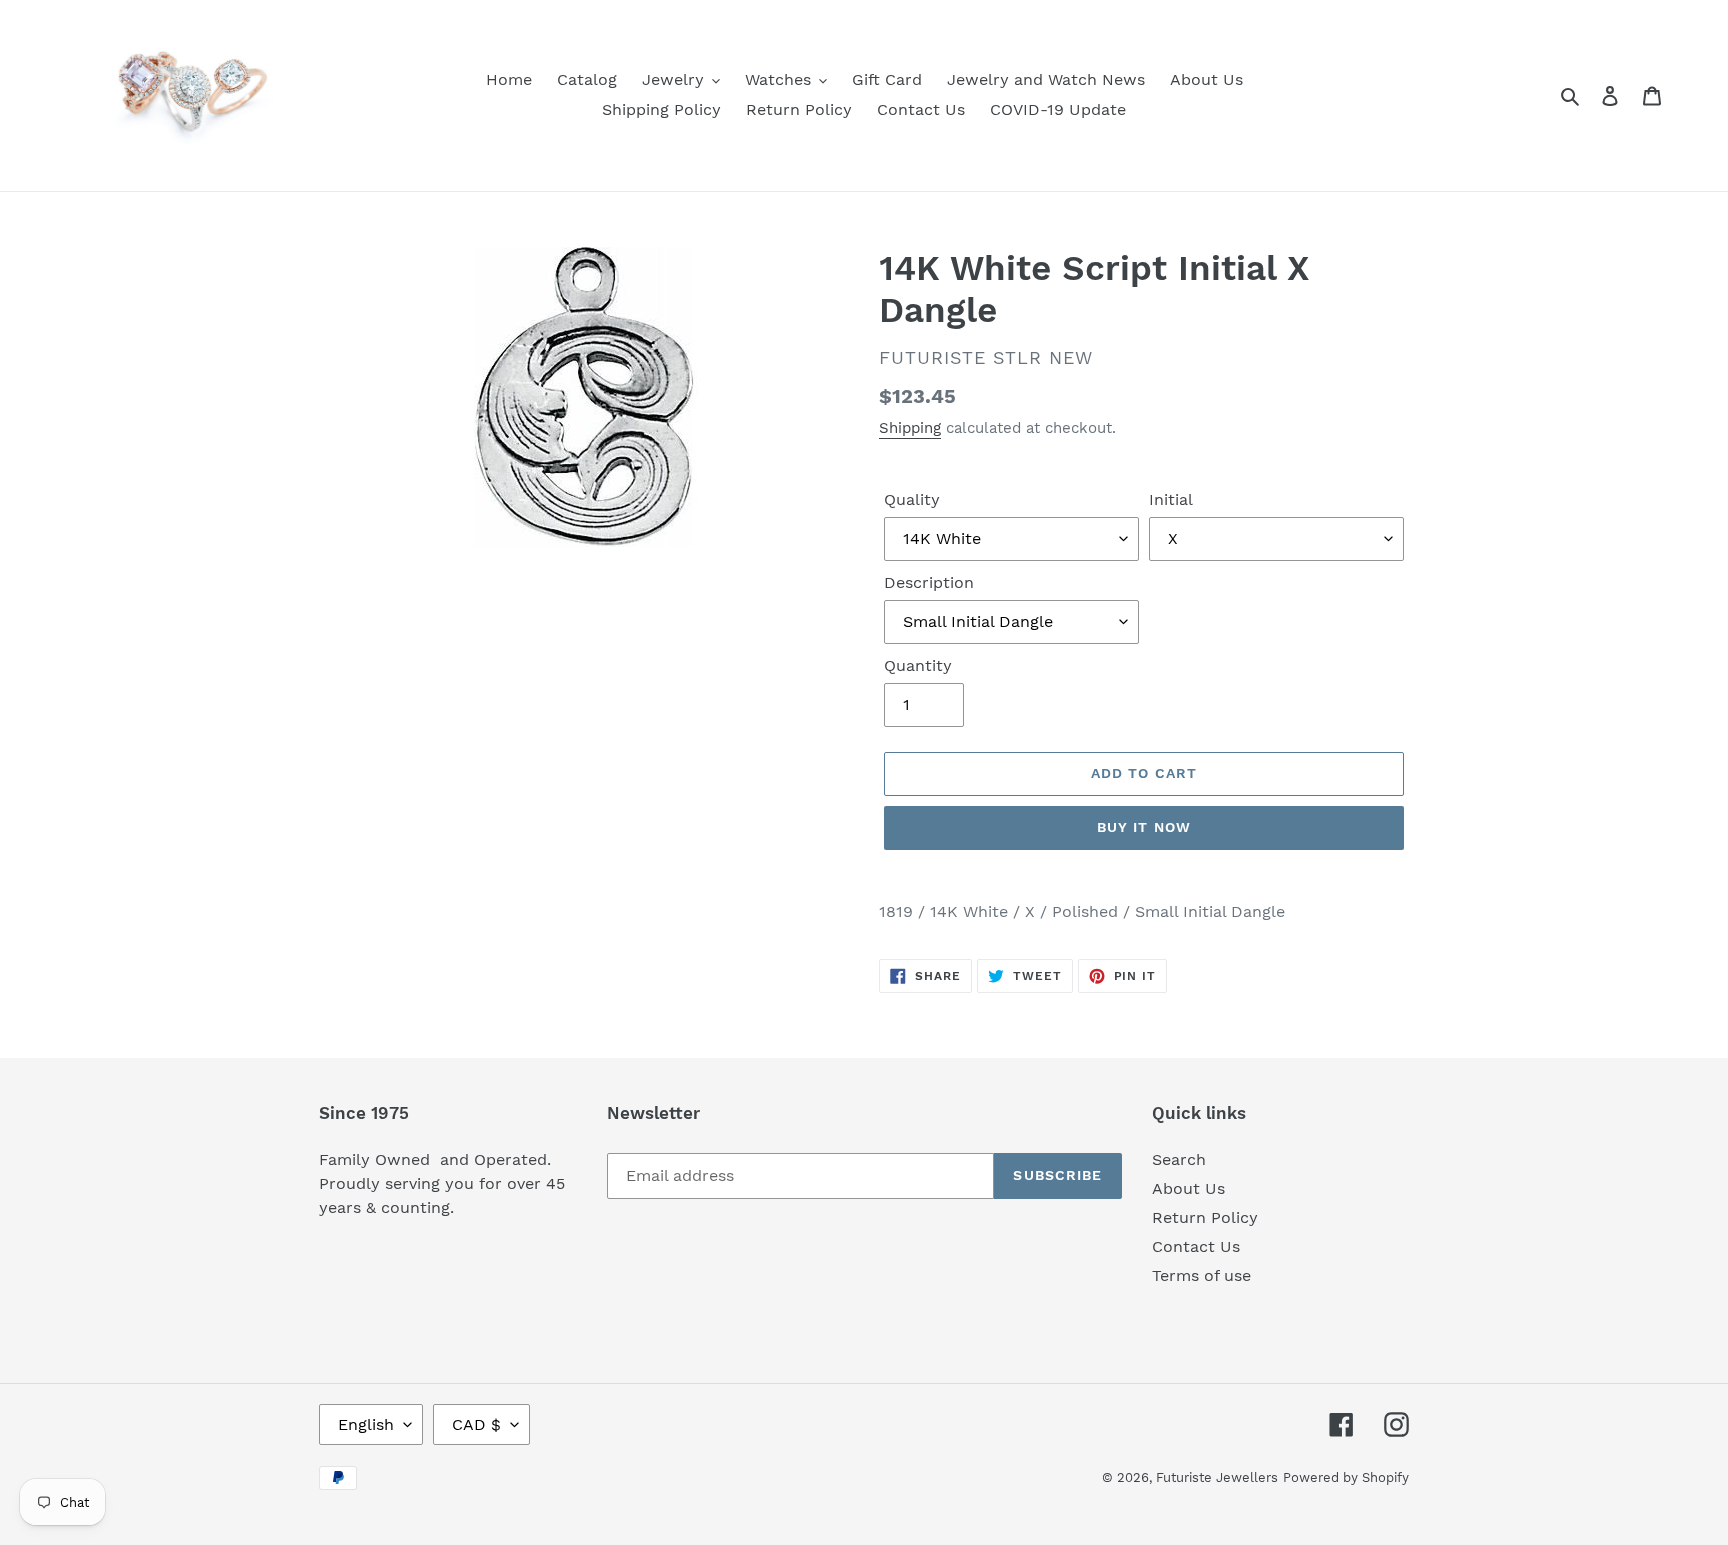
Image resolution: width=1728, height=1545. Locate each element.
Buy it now (1144, 827)
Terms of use (1201, 1275)
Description (929, 582)
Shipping (910, 428)
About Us (1188, 1188)
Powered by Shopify (1346, 1477)
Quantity (918, 665)
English (366, 1424)
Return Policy (1205, 1217)
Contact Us (1196, 1246)
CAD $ (476, 1424)
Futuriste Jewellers (1217, 1477)
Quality (912, 499)
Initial (1171, 499)
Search (1179, 1159)
